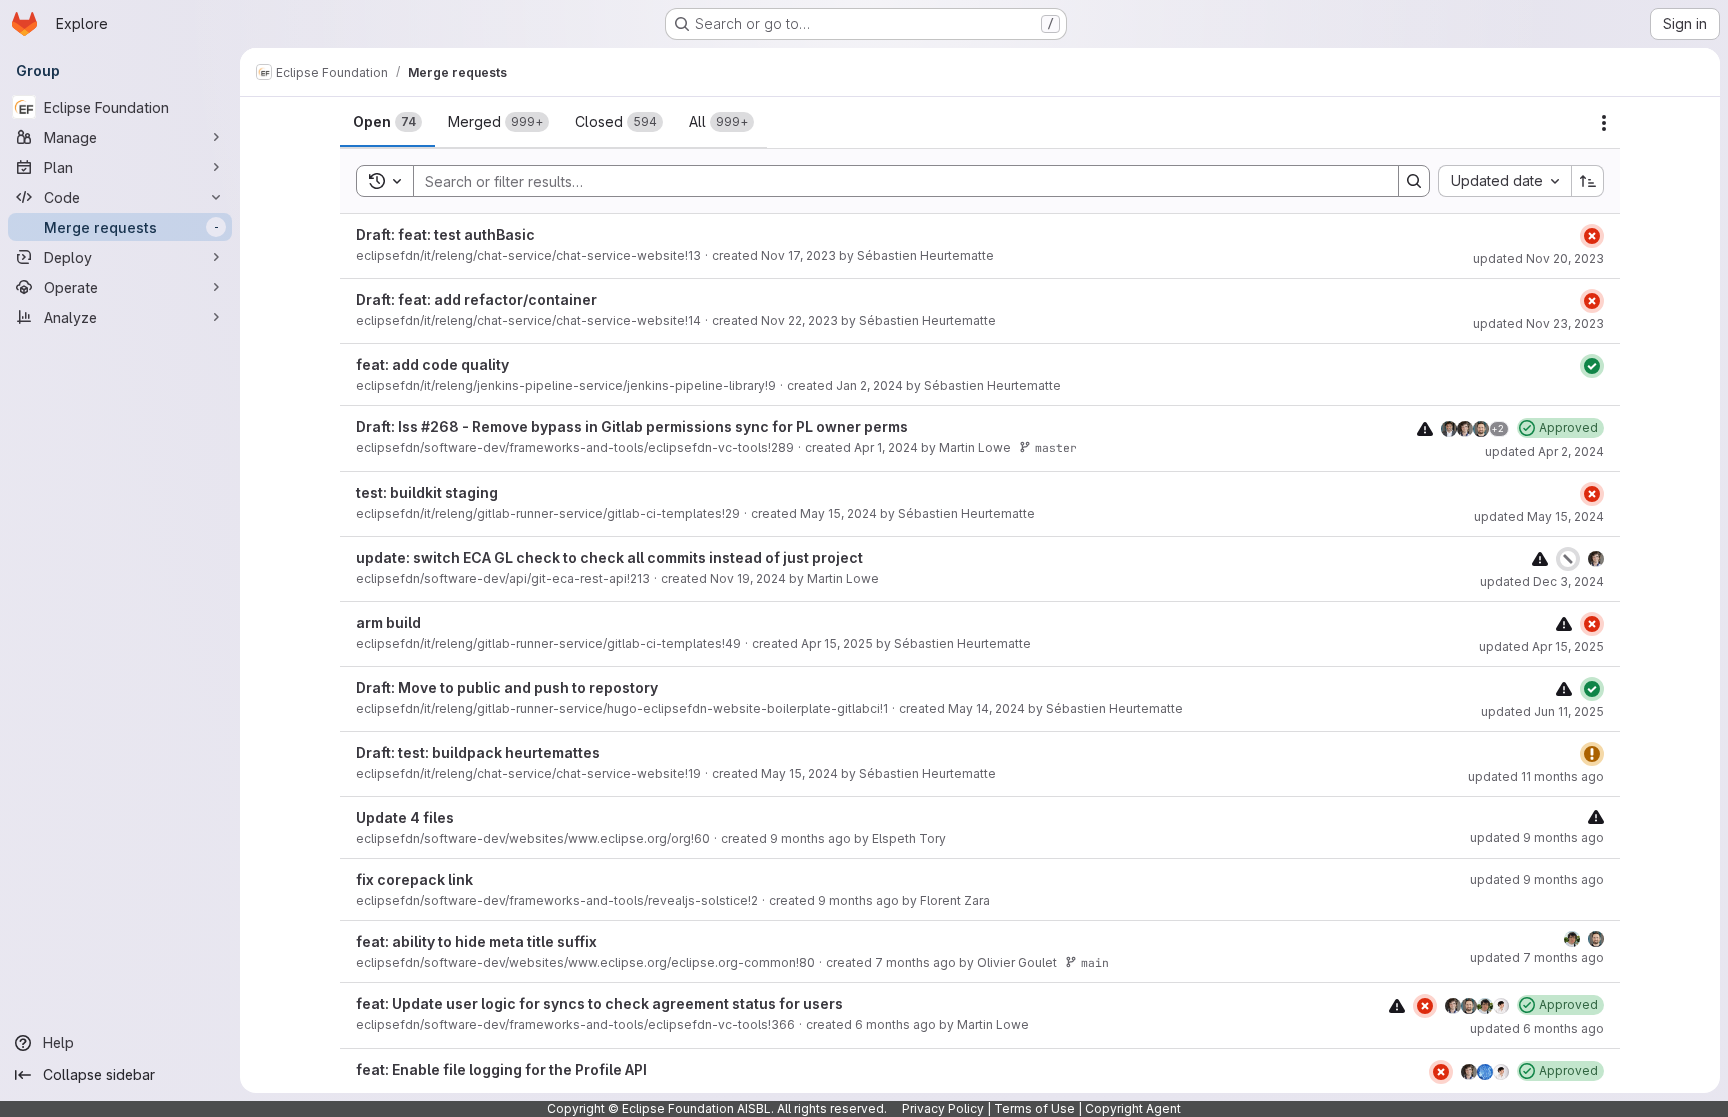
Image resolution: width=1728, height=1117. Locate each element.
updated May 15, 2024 (1539, 516)
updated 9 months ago (1537, 837)
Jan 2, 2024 (869, 385)
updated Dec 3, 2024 (1542, 581)
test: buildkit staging (427, 492)
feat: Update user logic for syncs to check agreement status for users (599, 1003)
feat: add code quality (432, 364)
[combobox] (1504, 181)
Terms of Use (1034, 1108)
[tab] (387, 122)
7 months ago (915, 962)
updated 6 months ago (1537, 1028)
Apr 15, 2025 (837, 643)
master (1056, 447)
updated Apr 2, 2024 (1544, 451)
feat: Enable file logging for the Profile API (501, 1069)
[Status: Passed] (1592, 366)
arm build (388, 622)
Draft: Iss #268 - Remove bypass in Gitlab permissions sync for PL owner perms (632, 426)
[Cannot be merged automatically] (1425, 428)
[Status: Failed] (1592, 236)
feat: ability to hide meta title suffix (476, 941)
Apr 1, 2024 (886, 447)
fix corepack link (414, 879)
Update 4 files (405, 817)
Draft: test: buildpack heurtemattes (478, 752)
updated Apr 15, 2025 (1541, 646)
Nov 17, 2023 (798, 255)
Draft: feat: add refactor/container (476, 299)
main (1095, 962)
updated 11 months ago (1536, 776)
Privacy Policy (943, 1108)
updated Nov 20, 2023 (1538, 258)
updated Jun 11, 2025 (1542, 711)
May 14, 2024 (986, 708)
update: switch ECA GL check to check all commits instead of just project (609, 557)
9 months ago (810, 838)
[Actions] (1604, 123)
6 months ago (895, 1024)
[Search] (1414, 181)
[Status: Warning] (1592, 754)
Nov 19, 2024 (748, 578)
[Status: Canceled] (1568, 559)
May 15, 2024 (838, 513)
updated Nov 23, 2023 (1538, 323)
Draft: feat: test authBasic (445, 234)
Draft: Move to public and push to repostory (507, 687)
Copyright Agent (1133, 1108)
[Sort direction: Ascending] (1588, 181)
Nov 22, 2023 (799, 320)
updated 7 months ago (1537, 957)
